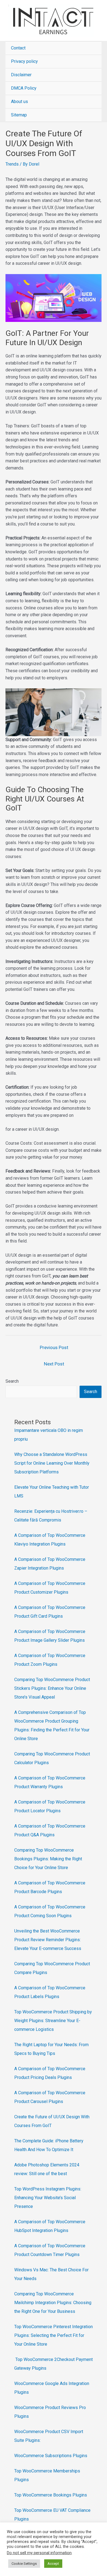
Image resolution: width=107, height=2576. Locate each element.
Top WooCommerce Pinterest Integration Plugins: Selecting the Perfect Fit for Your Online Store (54, 2335)
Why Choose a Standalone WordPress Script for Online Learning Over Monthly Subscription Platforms (52, 1463)
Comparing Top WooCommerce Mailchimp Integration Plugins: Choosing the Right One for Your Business (53, 2303)
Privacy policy (24, 61)
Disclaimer (21, 75)
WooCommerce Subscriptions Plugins (51, 2456)
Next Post (54, 1364)
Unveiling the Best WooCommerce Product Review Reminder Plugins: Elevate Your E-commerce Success (48, 1940)
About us (19, 102)
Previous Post (54, 1347)
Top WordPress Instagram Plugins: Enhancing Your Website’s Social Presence (48, 2198)
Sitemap (19, 115)
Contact (18, 48)
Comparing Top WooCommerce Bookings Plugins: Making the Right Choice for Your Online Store (48, 1859)
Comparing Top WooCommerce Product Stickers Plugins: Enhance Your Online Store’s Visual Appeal (52, 1688)
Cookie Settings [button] (24, 2564)
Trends (12, 164)
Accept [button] (53, 2564)
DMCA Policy (24, 88)
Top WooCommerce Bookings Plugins (51, 2495)
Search (12, 1381)
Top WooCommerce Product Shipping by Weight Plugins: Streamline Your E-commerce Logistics (53, 2021)
